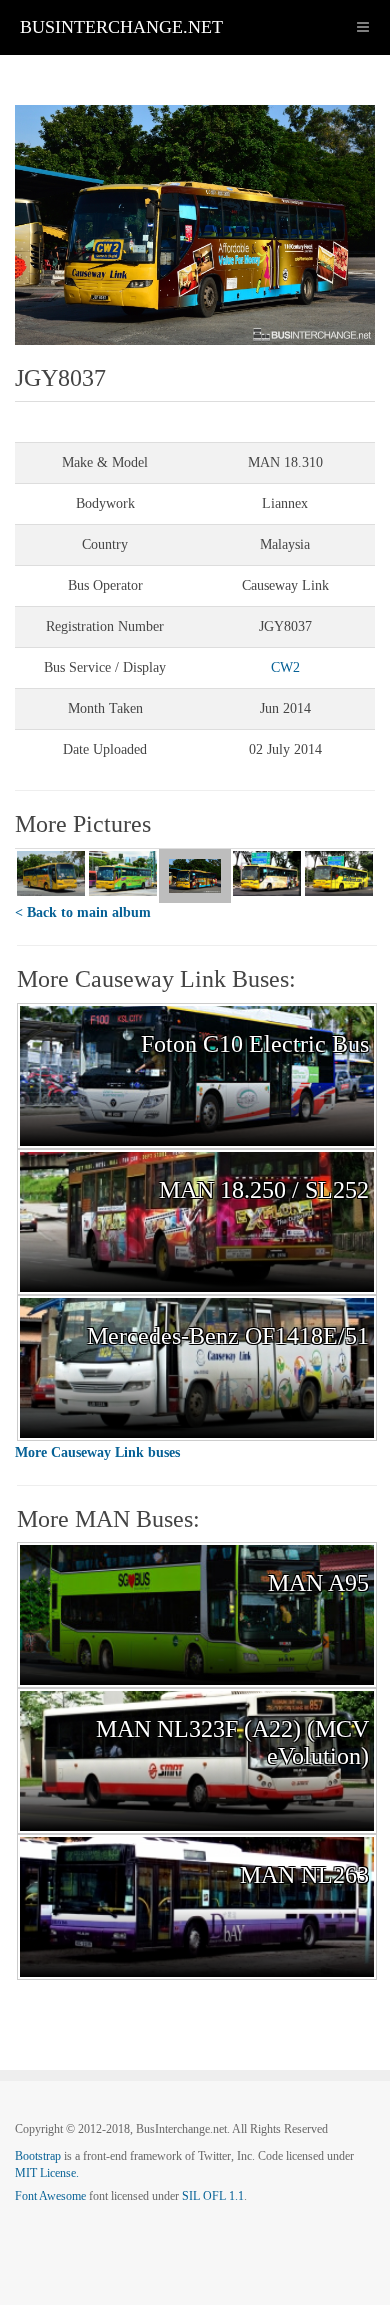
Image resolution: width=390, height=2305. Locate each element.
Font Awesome (50, 2196)
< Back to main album (83, 912)
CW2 (285, 667)
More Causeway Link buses (97, 1452)
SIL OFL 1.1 (213, 2196)
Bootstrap (38, 2156)
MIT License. (47, 2173)
